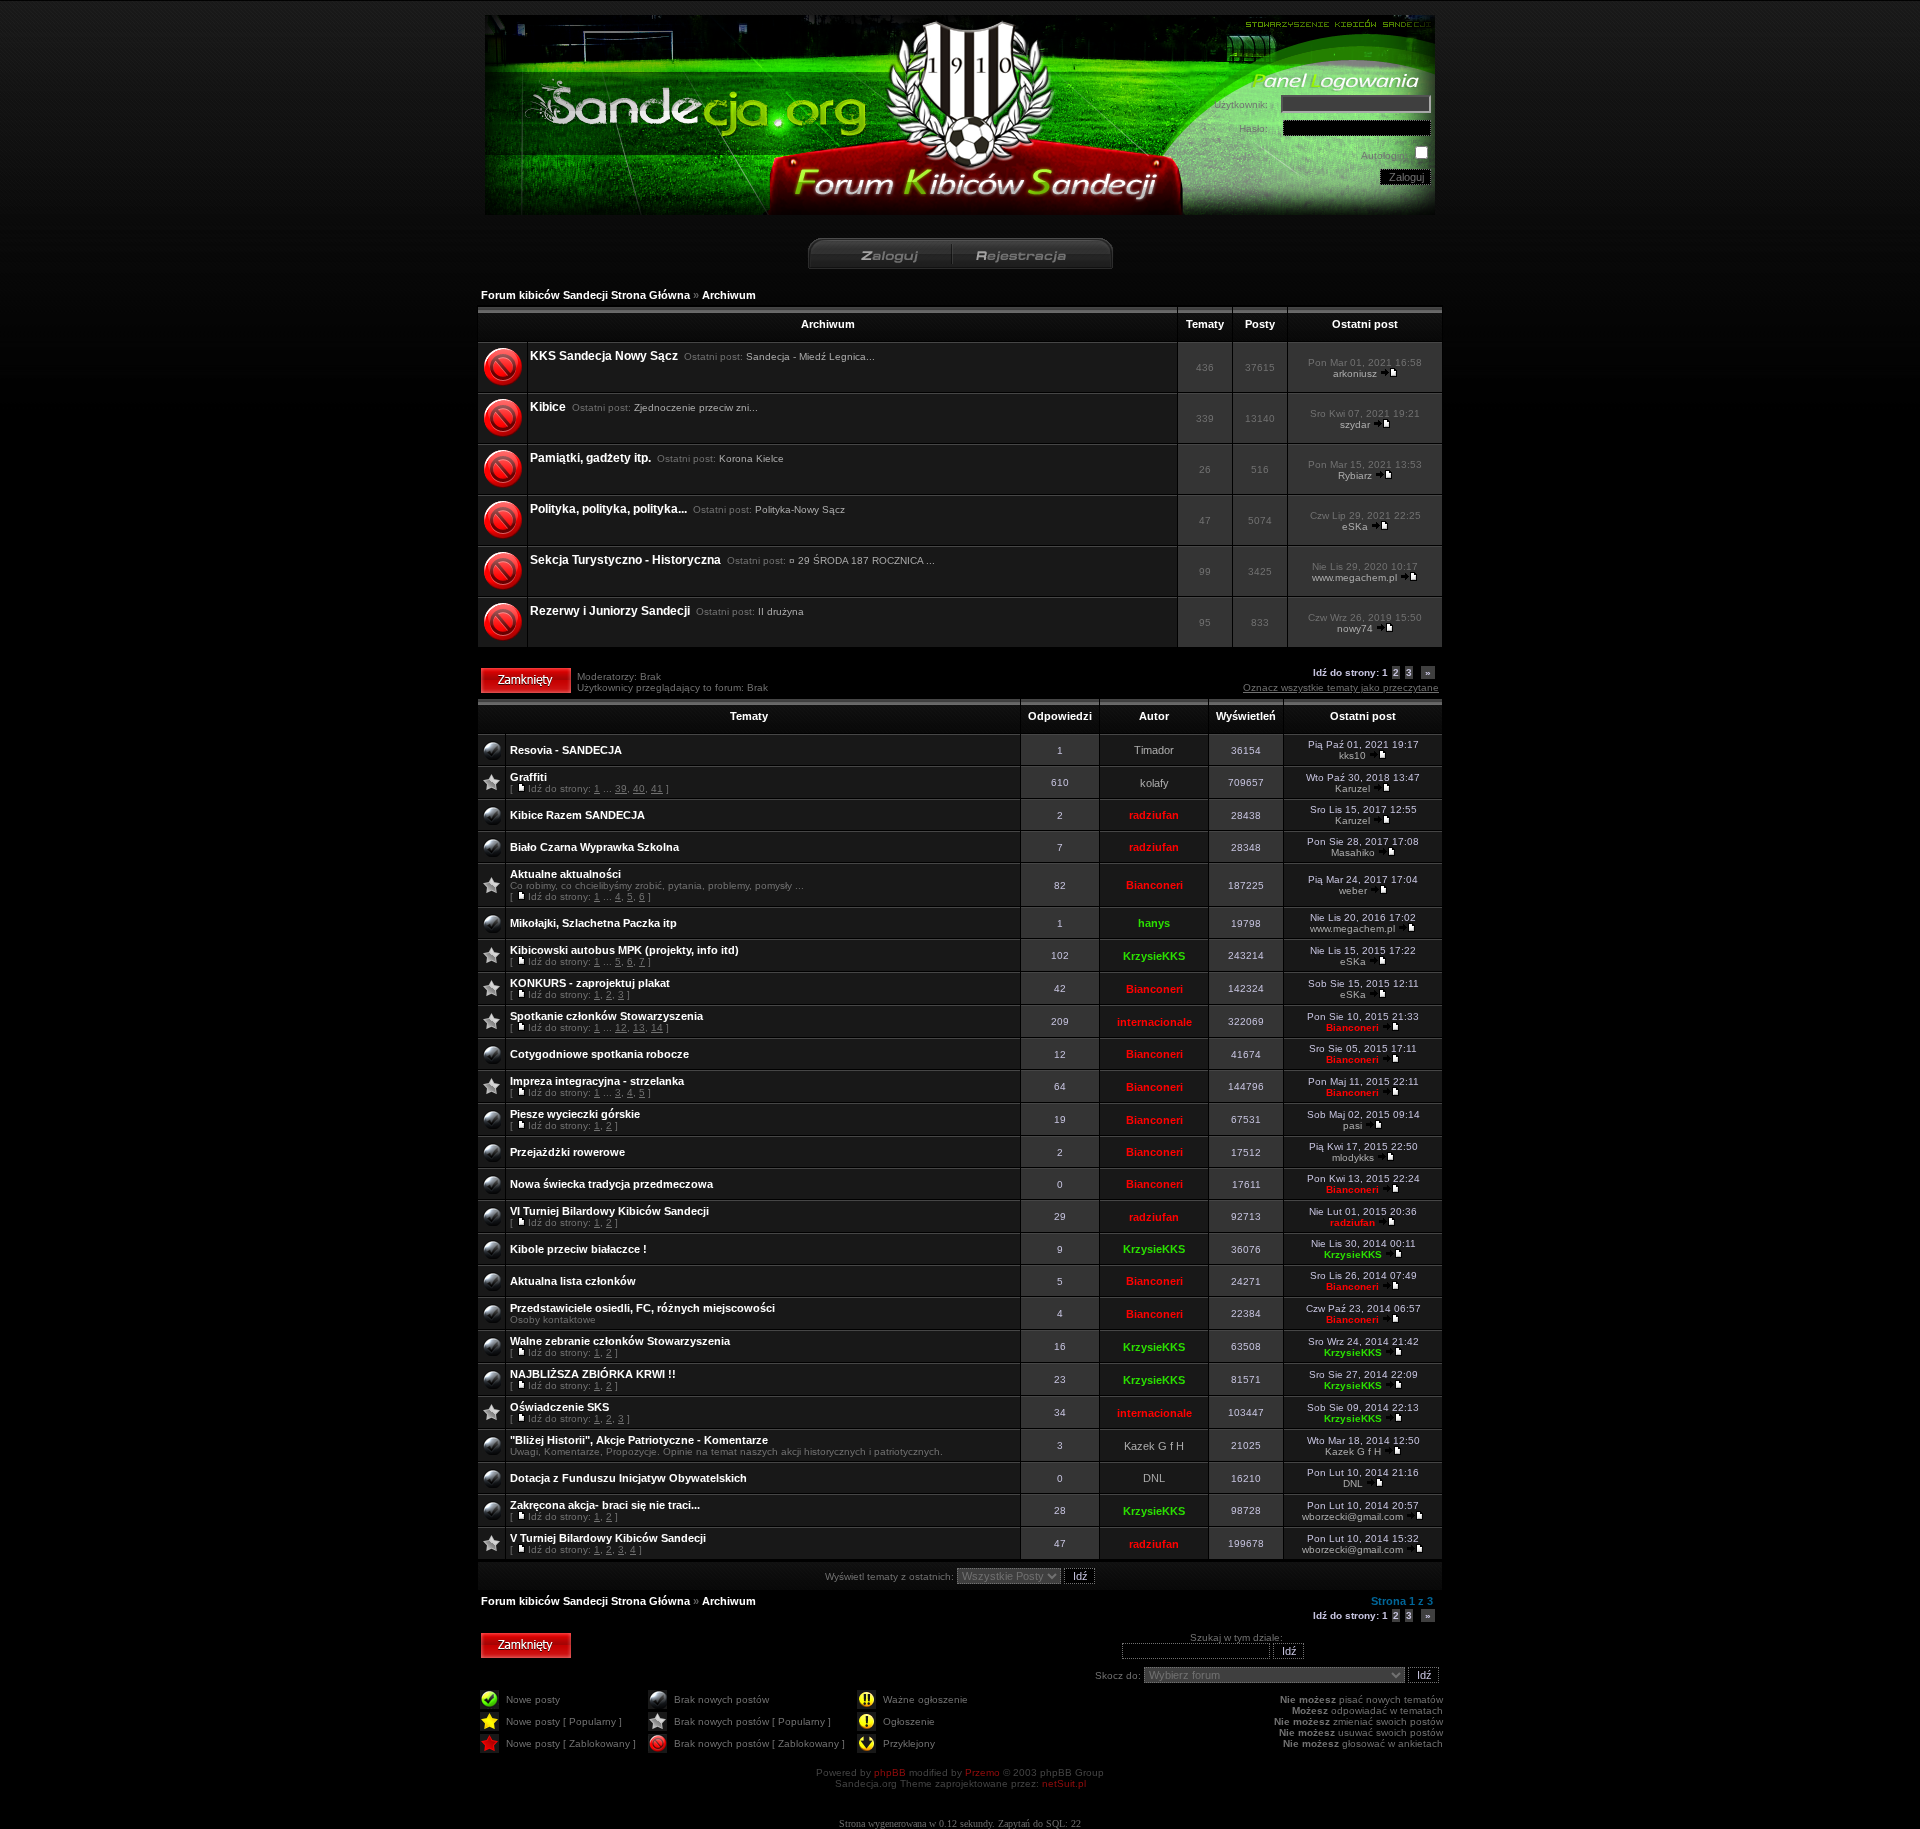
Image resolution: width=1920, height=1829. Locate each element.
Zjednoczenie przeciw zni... (696, 407)
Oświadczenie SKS (559, 1407)
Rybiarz (1355, 475)
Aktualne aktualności (565, 874)
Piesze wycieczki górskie (575, 1114)
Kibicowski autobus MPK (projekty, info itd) (624, 950)
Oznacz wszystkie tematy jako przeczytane (1341, 687)
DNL (1154, 1478)
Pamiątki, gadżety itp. (590, 458)
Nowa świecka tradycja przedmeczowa (611, 1184)
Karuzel (1352, 788)
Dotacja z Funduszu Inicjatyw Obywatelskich (628, 1478)
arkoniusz (1355, 373)
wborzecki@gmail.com (1352, 1516)
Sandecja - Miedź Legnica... (810, 356)
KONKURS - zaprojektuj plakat (590, 983)
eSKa (1355, 526)
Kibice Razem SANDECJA (577, 815)
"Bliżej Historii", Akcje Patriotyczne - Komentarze (639, 1440)
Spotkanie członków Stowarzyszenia (606, 1016)
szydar (1355, 424)
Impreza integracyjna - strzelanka (597, 1081)
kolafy (1154, 783)
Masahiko (1353, 852)
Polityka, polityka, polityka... (608, 509)
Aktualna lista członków (573, 1281)
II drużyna (781, 611)
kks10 (1352, 755)
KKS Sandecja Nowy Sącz (604, 356)
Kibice (548, 407)
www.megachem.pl (1354, 577)
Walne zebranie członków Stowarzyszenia (620, 1341)
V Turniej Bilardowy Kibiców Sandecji (608, 1538)
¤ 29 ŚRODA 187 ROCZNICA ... (862, 560)
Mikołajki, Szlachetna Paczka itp (593, 923)
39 (621, 788)
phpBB (890, 1772)
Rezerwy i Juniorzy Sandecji (610, 611)
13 (639, 1027)
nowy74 (1355, 628)
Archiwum (729, 295)
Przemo (982, 1772)
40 (639, 788)
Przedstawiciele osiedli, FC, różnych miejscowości (642, 1308)
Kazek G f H (1154, 1446)
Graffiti (528, 777)
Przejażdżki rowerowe (567, 1152)
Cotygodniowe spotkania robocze (599, 1054)
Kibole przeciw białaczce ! (578, 1249)
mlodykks (1353, 1157)
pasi (1352, 1125)
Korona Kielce (751, 458)
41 (657, 788)
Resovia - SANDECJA (566, 750)
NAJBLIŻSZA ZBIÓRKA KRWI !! (593, 1374)
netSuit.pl (1064, 1783)
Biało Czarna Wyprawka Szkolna (594, 847)
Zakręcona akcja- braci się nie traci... (605, 1505)
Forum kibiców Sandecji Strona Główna (585, 295)
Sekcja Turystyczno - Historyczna (625, 560)
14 (657, 1027)
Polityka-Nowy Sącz (800, 509)
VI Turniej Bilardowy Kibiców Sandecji (609, 1211)
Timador (1154, 750)
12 (621, 1027)
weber (1353, 890)
